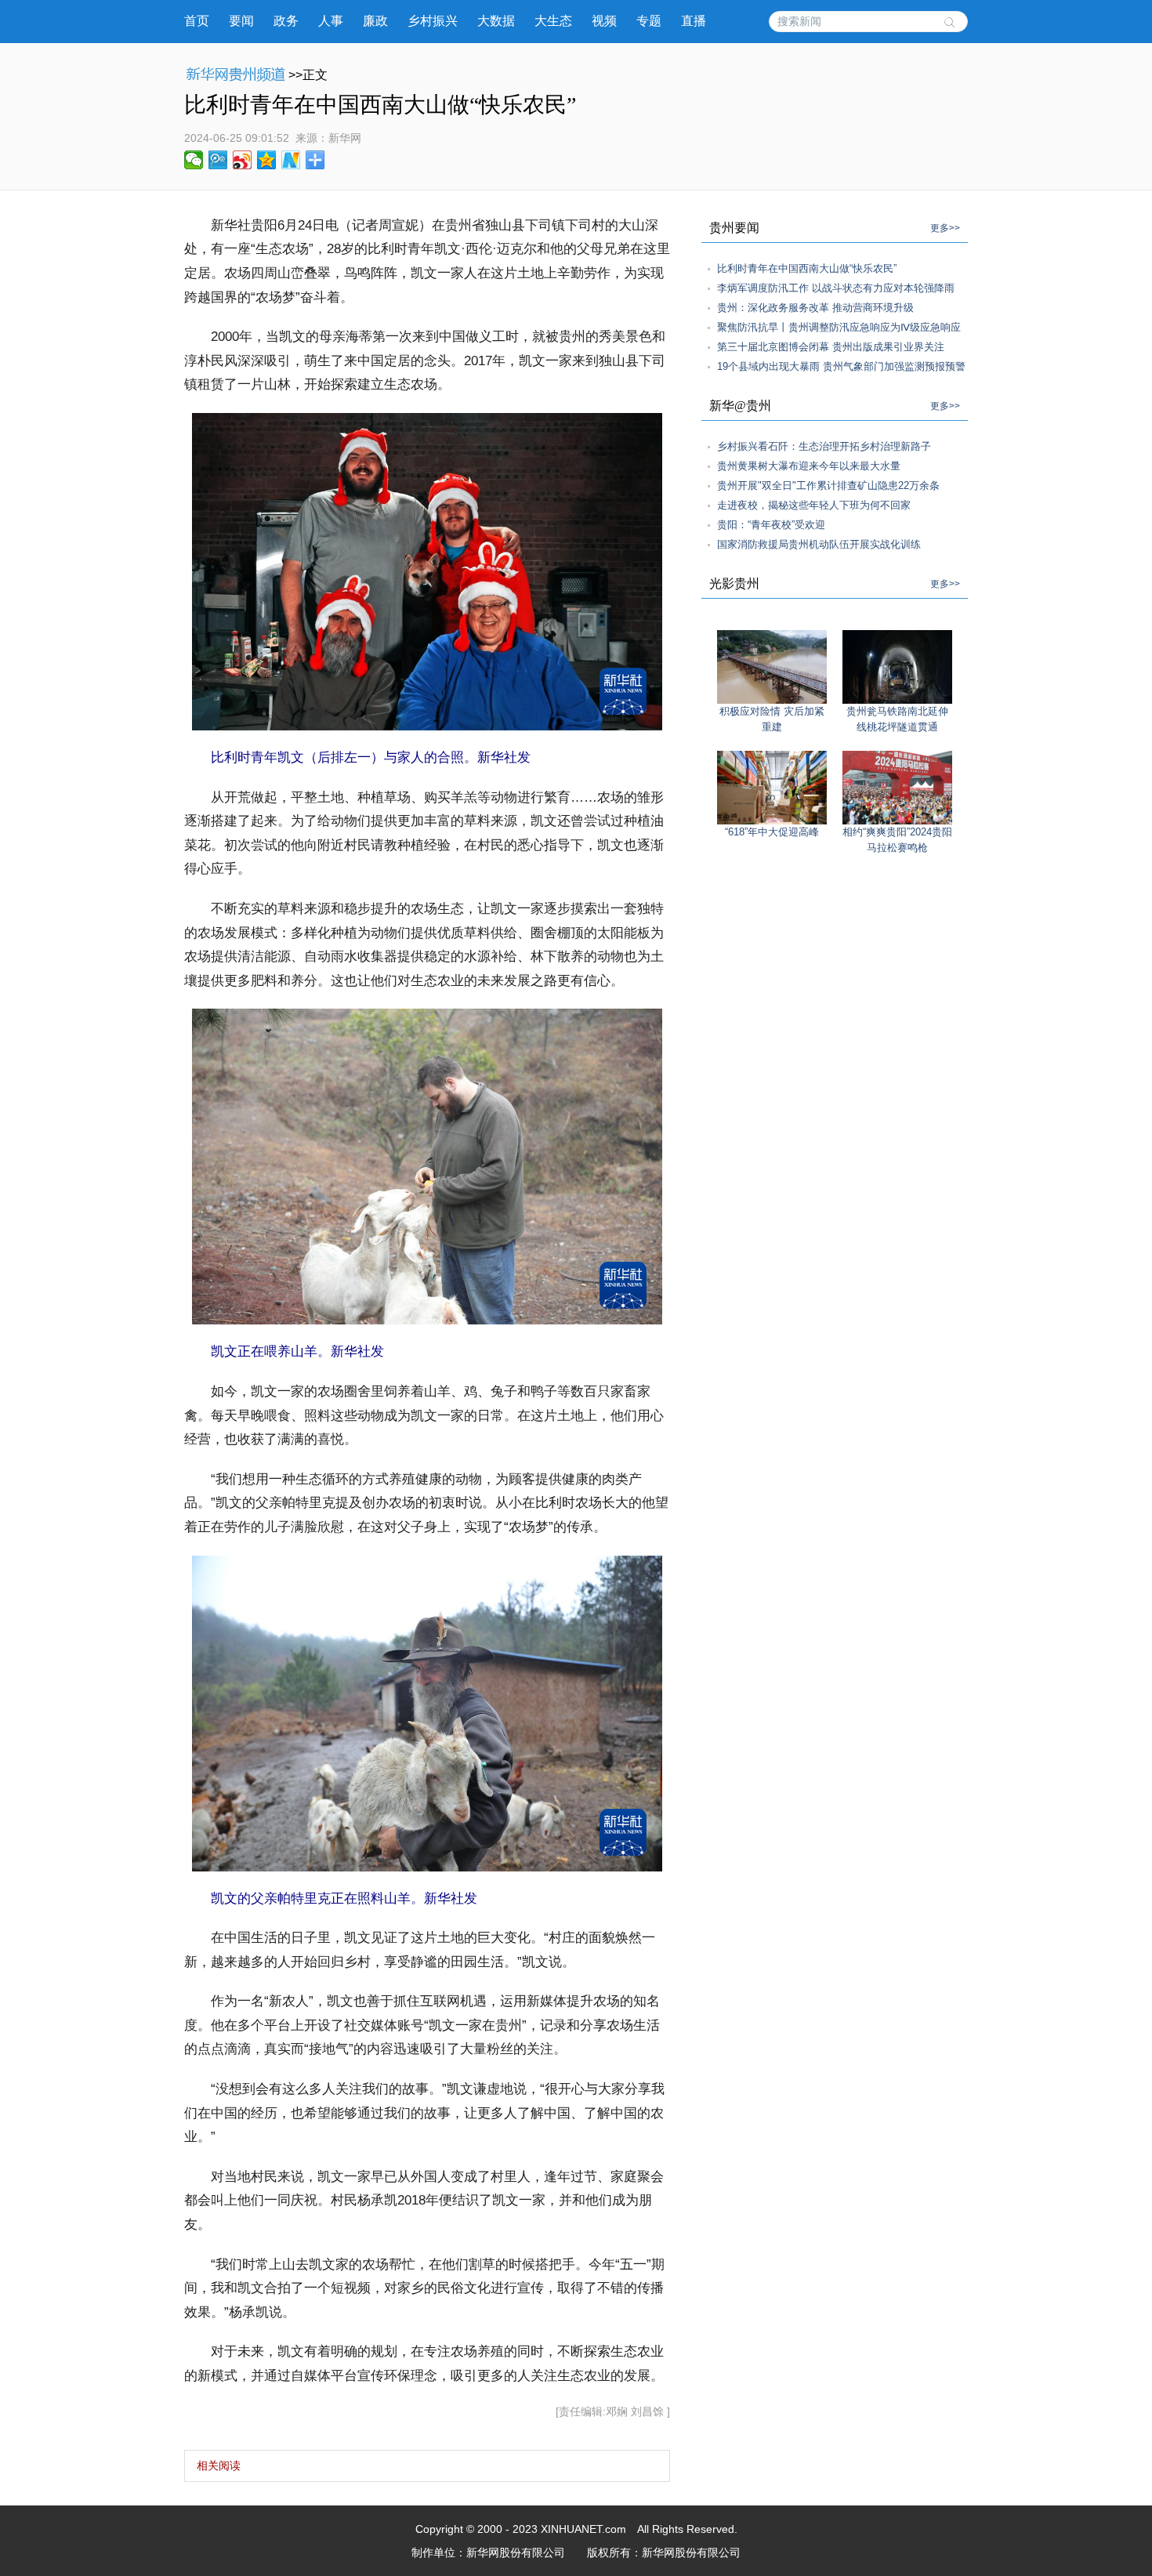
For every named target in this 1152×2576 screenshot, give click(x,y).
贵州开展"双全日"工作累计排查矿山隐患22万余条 (828, 485)
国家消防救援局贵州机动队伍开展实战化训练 (819, 544)
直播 (694, 21)
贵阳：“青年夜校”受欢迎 (771, 525)
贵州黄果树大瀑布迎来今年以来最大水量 (809, 466)
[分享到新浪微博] (243, 160)
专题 (649, 21)
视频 (604, 21)
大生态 (553, 21)
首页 (197, 21)
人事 (331, 21)
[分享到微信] (194, 160)
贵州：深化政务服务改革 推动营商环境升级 (815, 308)
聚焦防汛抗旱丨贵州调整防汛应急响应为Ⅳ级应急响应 (839, 327)
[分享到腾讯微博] (218, 160)
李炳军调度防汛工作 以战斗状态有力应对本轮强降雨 (836, 288)
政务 (286, 21)
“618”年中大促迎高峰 (772, 832)
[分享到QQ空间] (267, 160)
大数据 (496, 21)
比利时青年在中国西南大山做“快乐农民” (807, 268)
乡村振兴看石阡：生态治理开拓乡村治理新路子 (824, 446)
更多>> (945, 228)
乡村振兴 (433, 21)
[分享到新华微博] (291, 160)
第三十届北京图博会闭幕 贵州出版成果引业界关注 (831, 347)
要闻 (241, 21)
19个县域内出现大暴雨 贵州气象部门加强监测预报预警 (841, 366)
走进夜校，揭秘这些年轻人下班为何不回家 (814, 505)
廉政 (375, 21)
